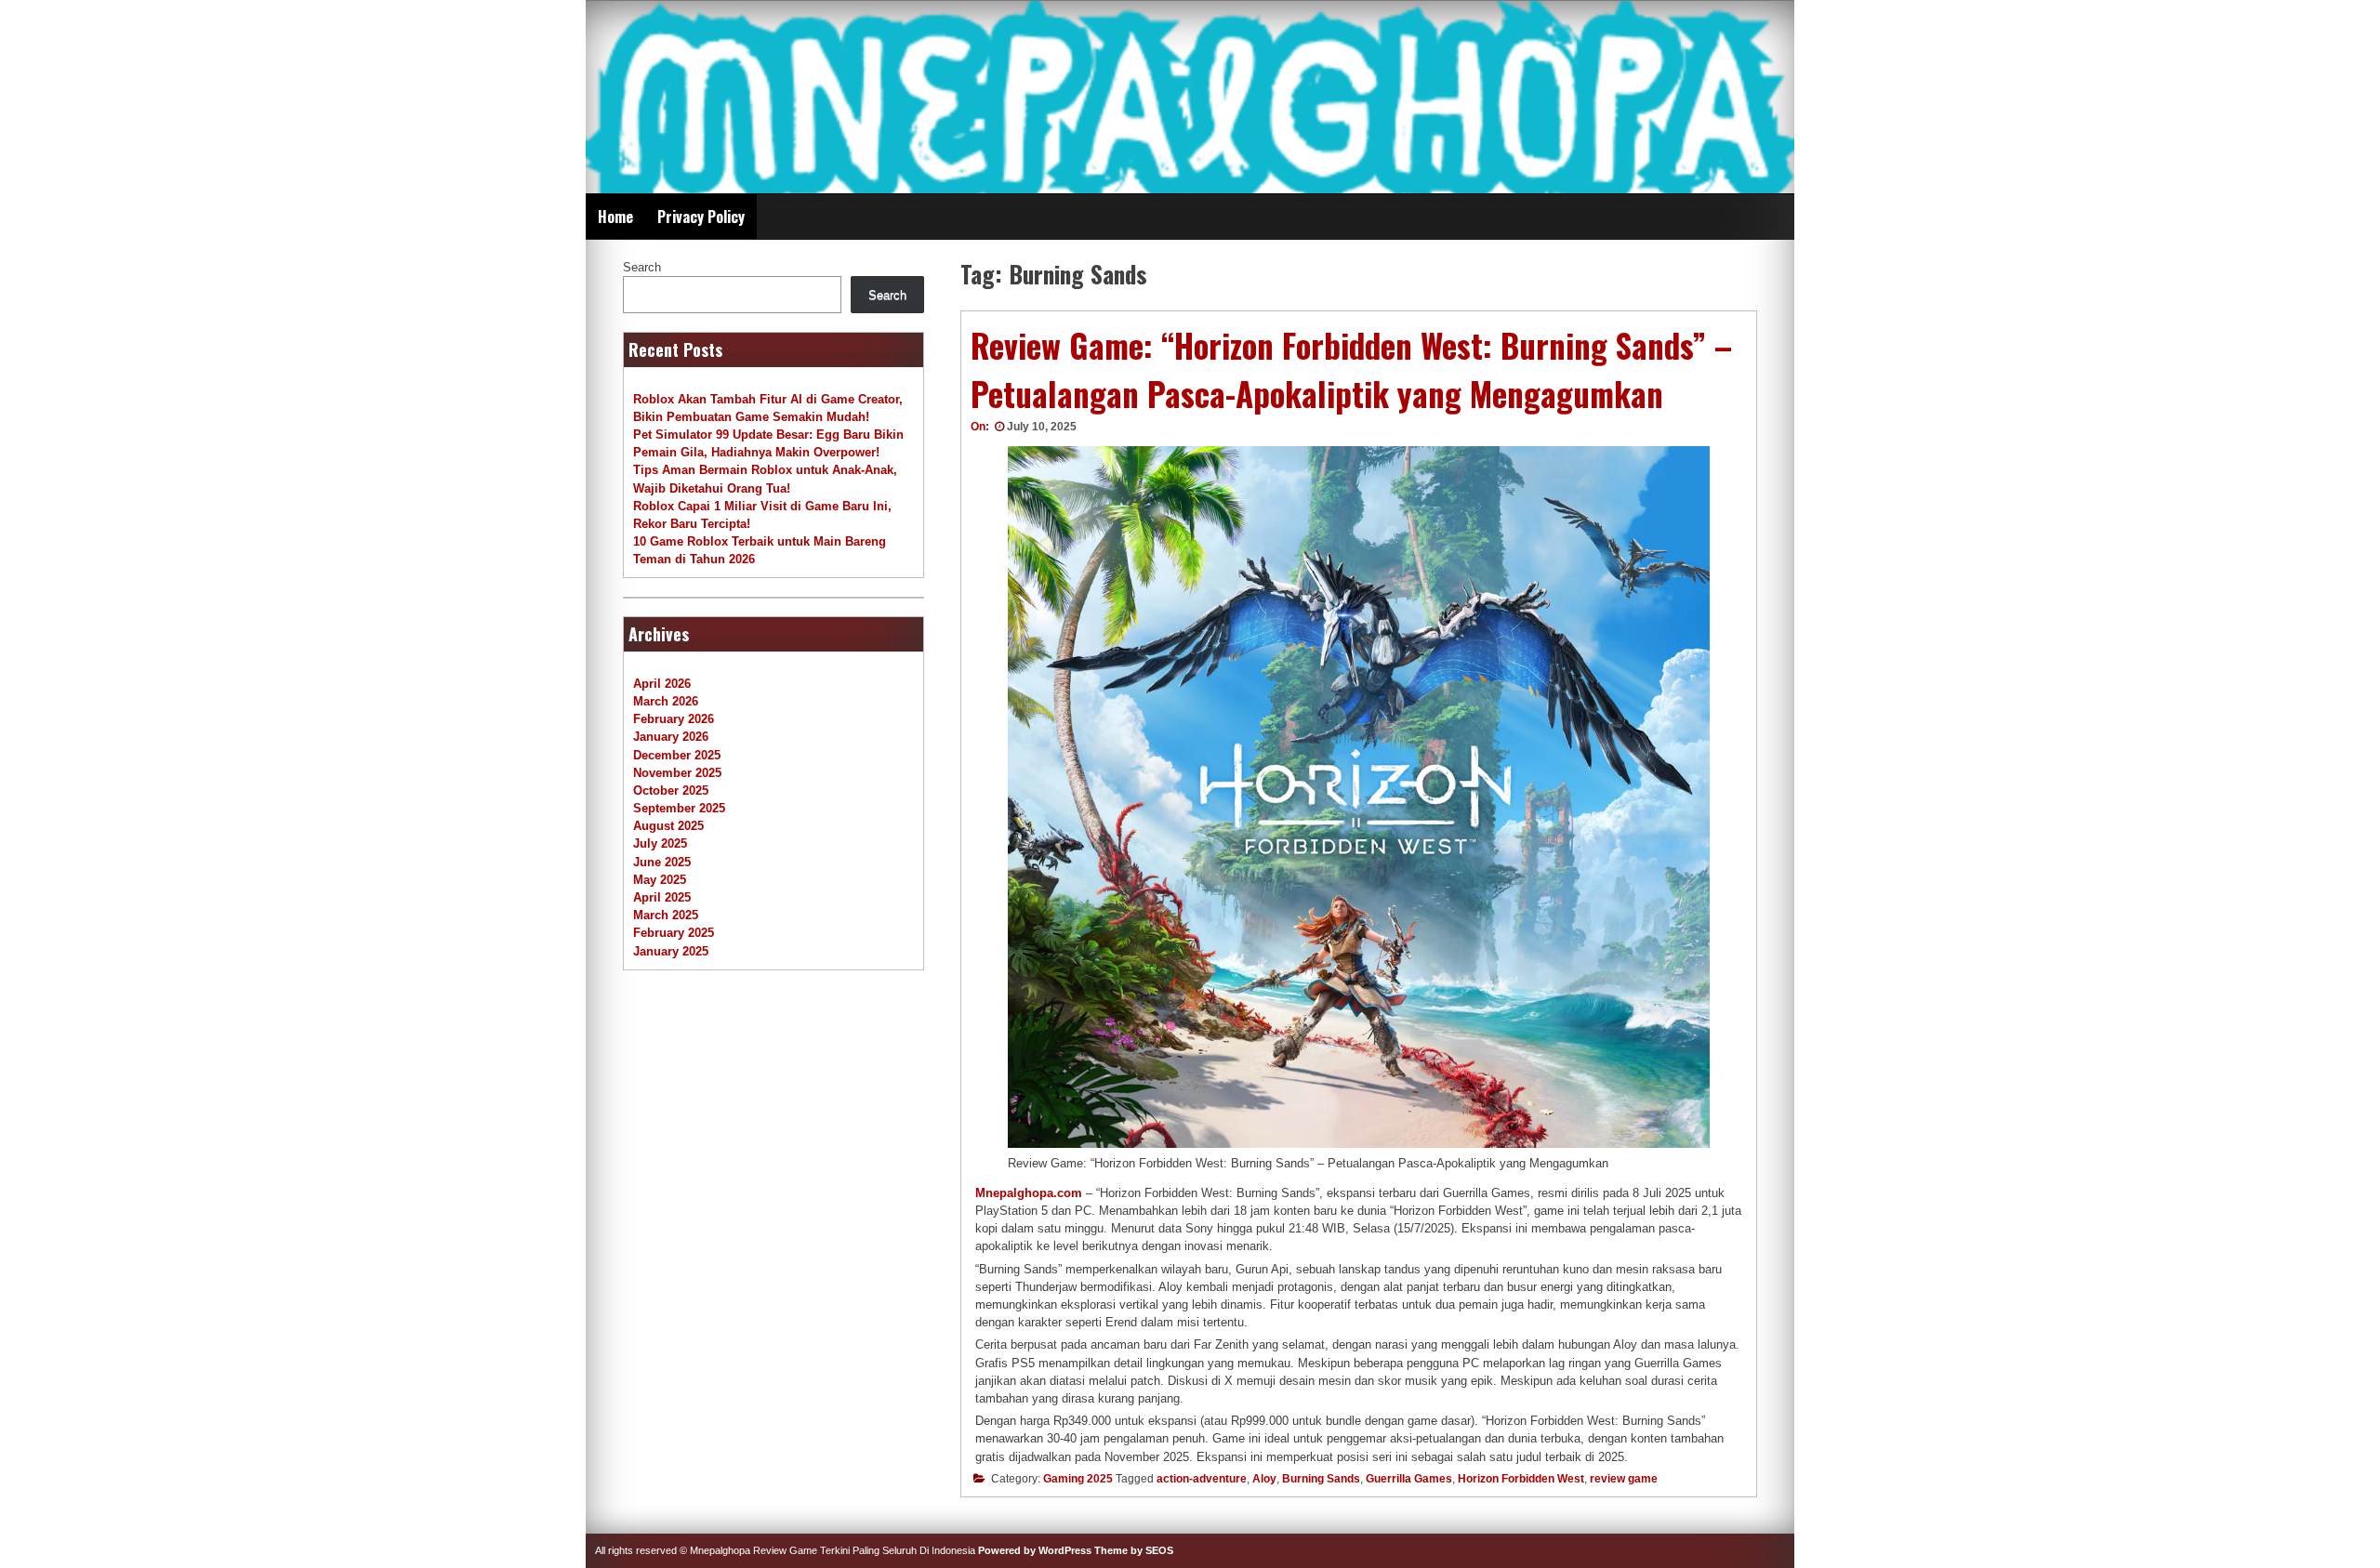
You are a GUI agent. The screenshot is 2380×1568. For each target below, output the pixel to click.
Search (642, 267)
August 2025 (668, 826)
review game (1624, 1479)
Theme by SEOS (1134, 1550)
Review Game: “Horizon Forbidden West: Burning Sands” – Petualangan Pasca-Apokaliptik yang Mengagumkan (1351, 369)
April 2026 (662, 684)
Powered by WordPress (1035, 1550)
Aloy (1264, 1479)
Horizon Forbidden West (1521, 1479)
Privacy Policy (701, 217)
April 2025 (662, 897)
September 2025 (679, 808)
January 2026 (671, 737)
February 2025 (674, 933)
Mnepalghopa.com (1029, 1193)
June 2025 (662, 862)
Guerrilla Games (1409, 1479)
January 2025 (671, 951)
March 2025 (666, 915)
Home (615, 217)
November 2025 (677, 773)
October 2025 (671, 791)
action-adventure (1202, 1479)
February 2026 (674, 719)
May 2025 (660, 880)
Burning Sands (1321, 1479)
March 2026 (666, 701)
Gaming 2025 (1078, 1479)
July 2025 (660, 843)
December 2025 (677, 755)
